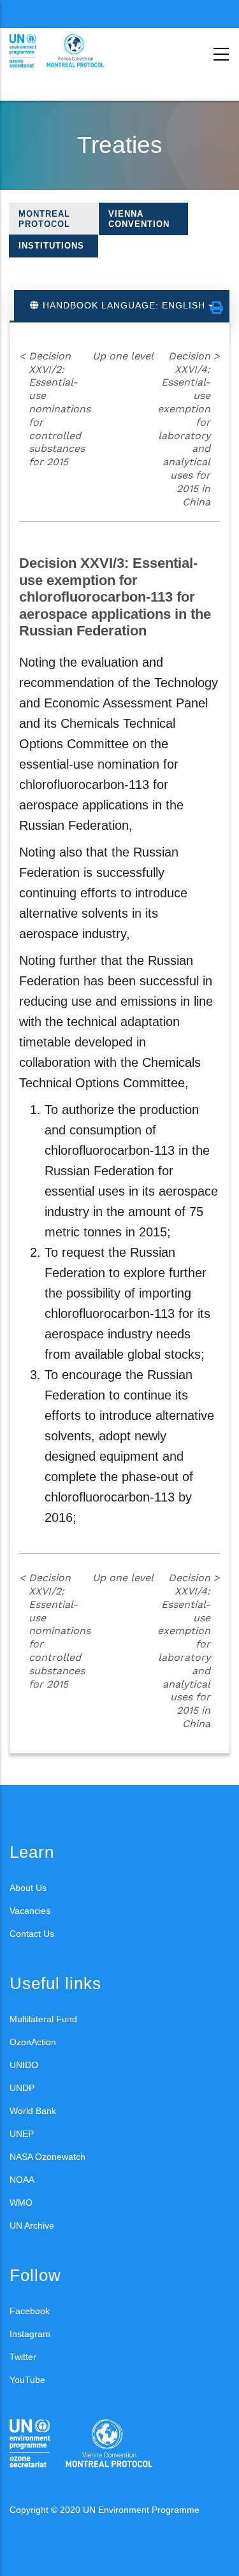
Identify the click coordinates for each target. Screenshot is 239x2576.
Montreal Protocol (44, 219)
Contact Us (32, 1934)
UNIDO (24, 2065)
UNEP (22, 2134)
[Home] (67, 51)
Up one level (123, 356)
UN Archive (32, 2225)
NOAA (22, 2180)
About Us (28, 1888)
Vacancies (30, 1911)
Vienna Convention (139, 219)
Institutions (51, 246)
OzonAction (33, 2042)
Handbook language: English (124, 305)
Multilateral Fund (43, 2019)
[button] (217, 308)
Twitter (23, 2357)
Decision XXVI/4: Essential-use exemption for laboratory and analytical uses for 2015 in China (189, 429)
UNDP (22, 2088)
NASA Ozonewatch (47, 2157)
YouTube (27, 2380)
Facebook (30, 2311)
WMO (21, 2203)
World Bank (33, 2111)
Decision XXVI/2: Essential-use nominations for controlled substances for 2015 (55, 409)
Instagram (30, 2334)
